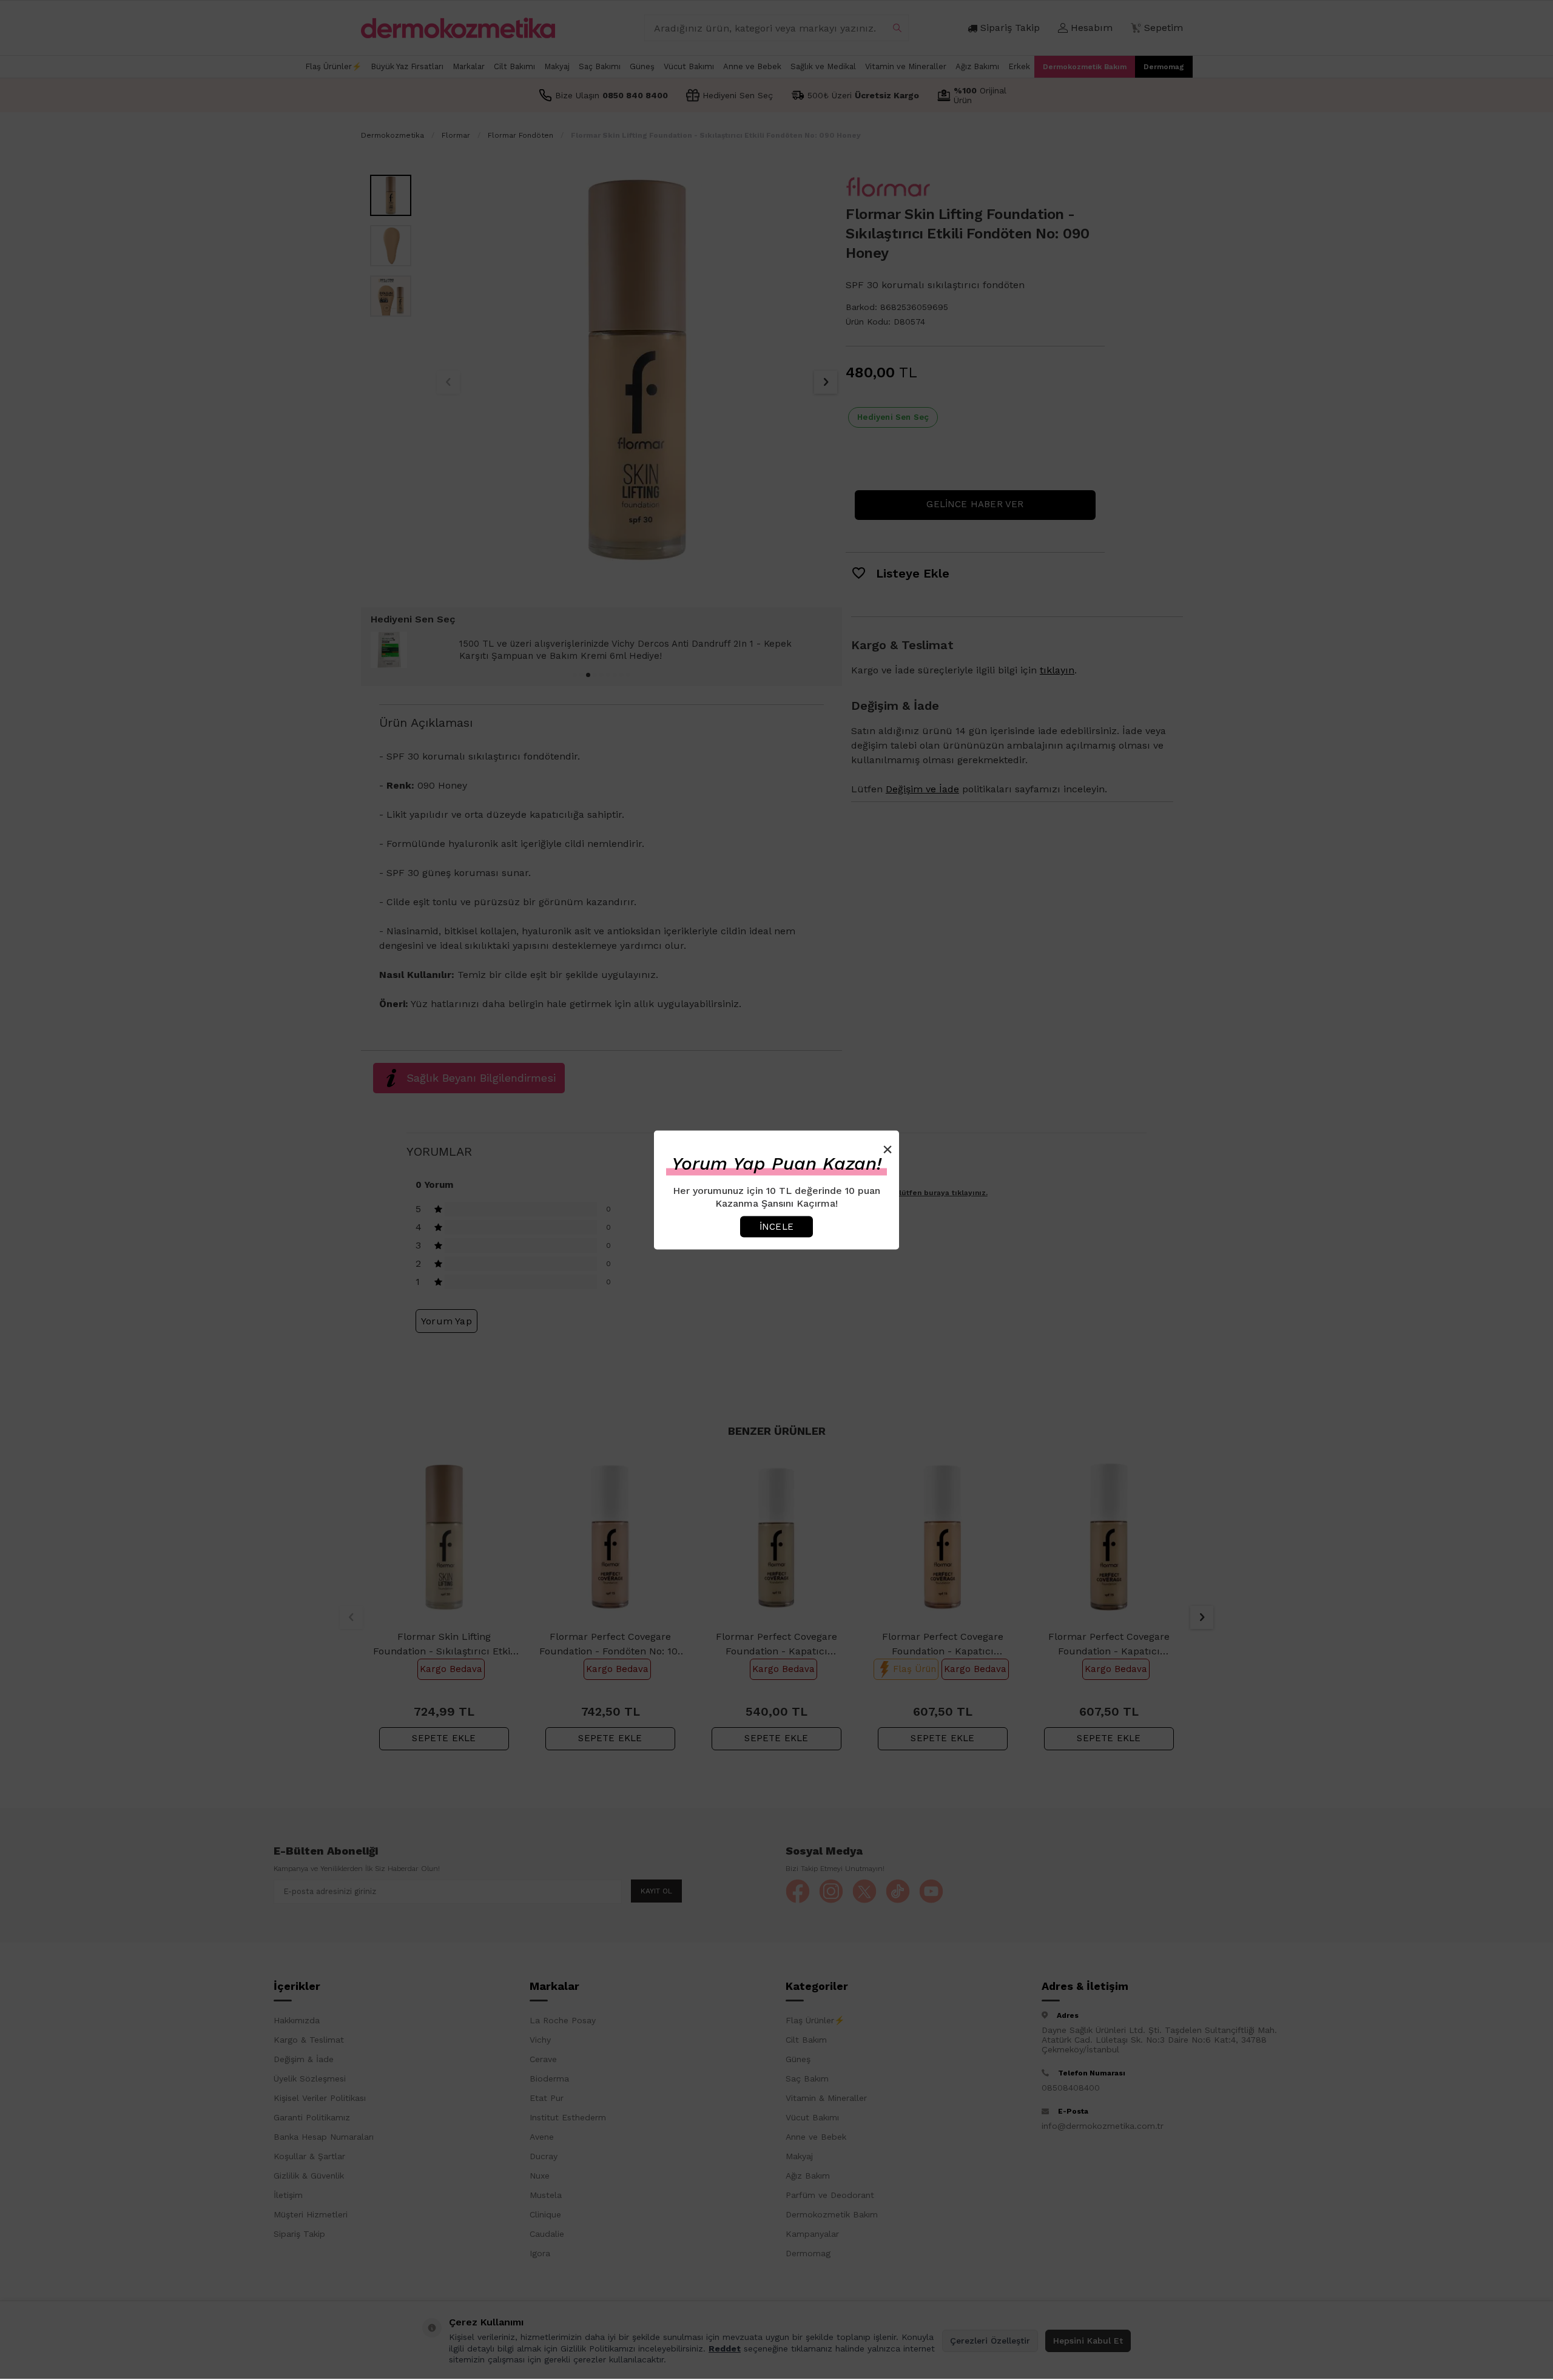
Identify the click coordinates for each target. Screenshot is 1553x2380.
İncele (776, 1226)
